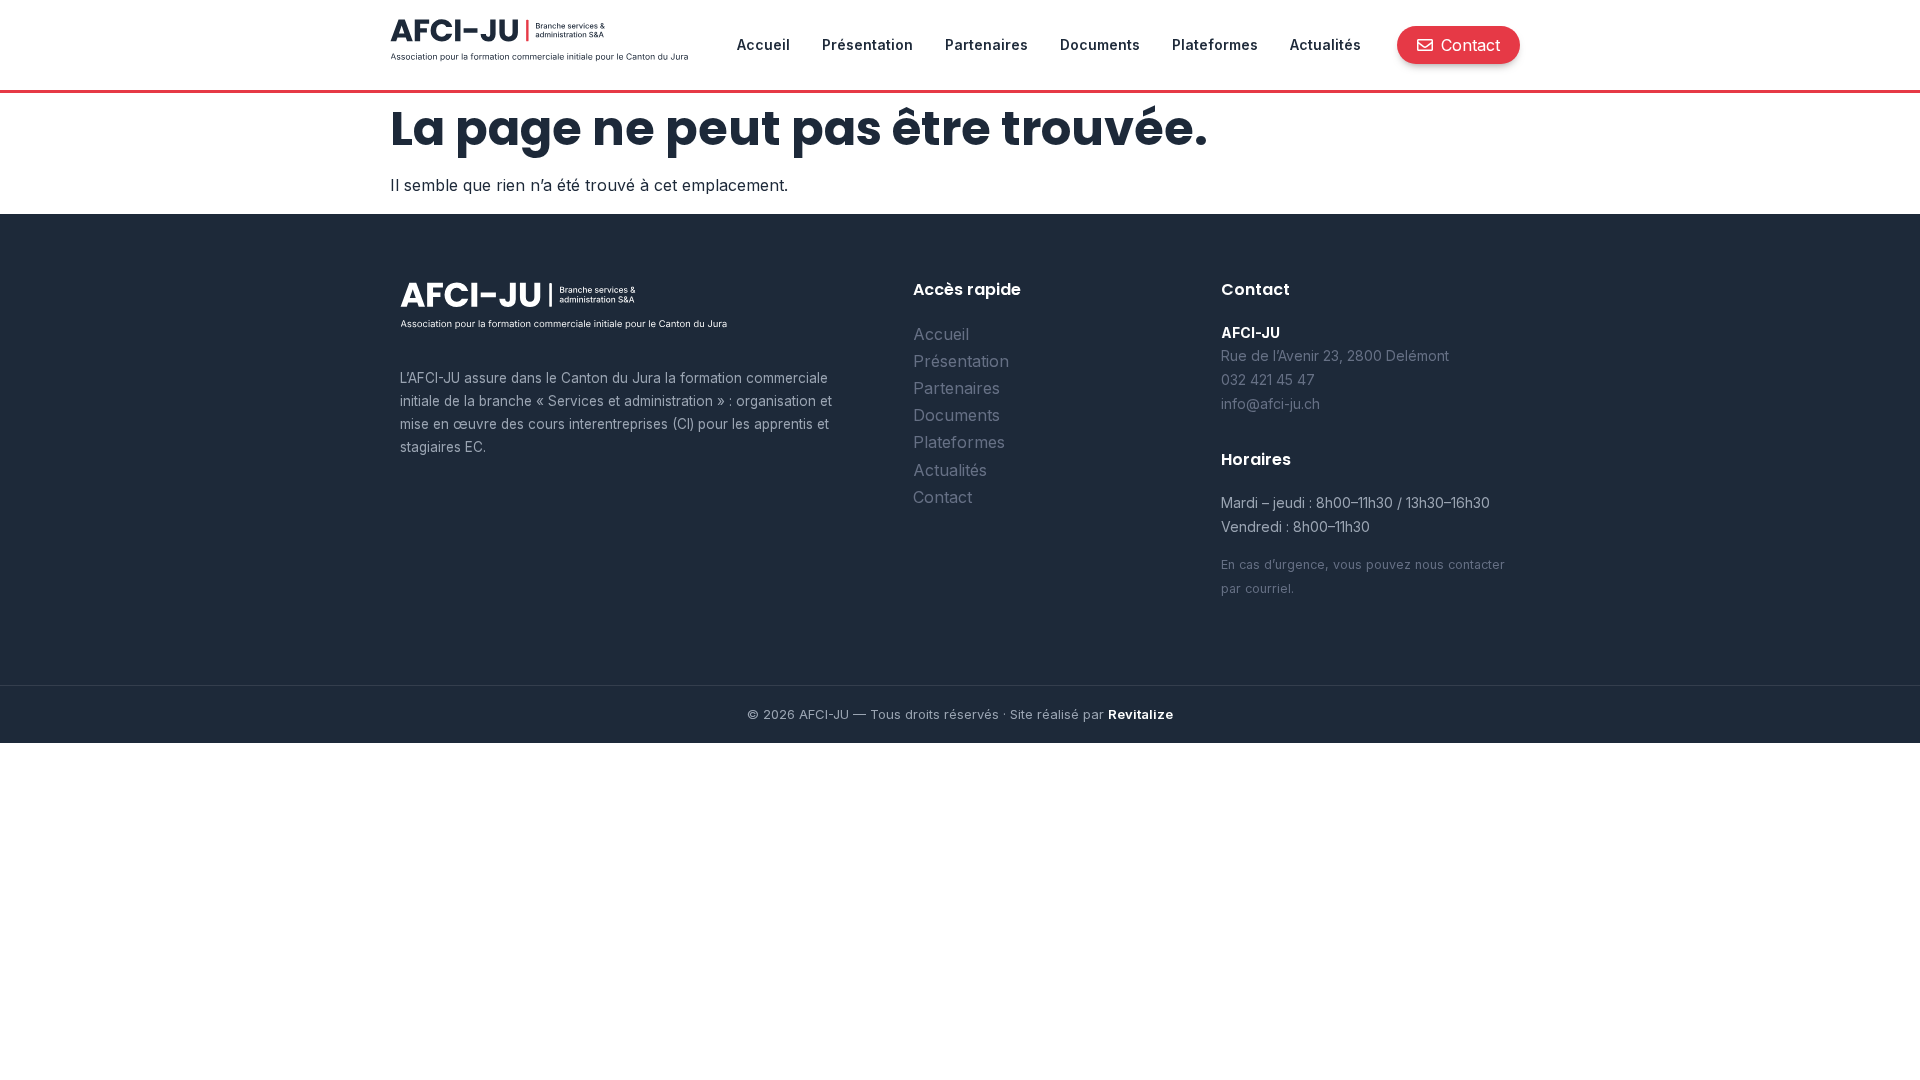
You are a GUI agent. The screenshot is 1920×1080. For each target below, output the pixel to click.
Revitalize (1140, 714)
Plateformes (1215, 44)
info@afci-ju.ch (1270, 403)
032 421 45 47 (1268, 379)
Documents (1100, 44)
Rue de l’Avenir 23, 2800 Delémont (1335, 355)
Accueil (763, 44)
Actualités (1325, 44)
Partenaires (986, 44)
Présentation (867, 44)
